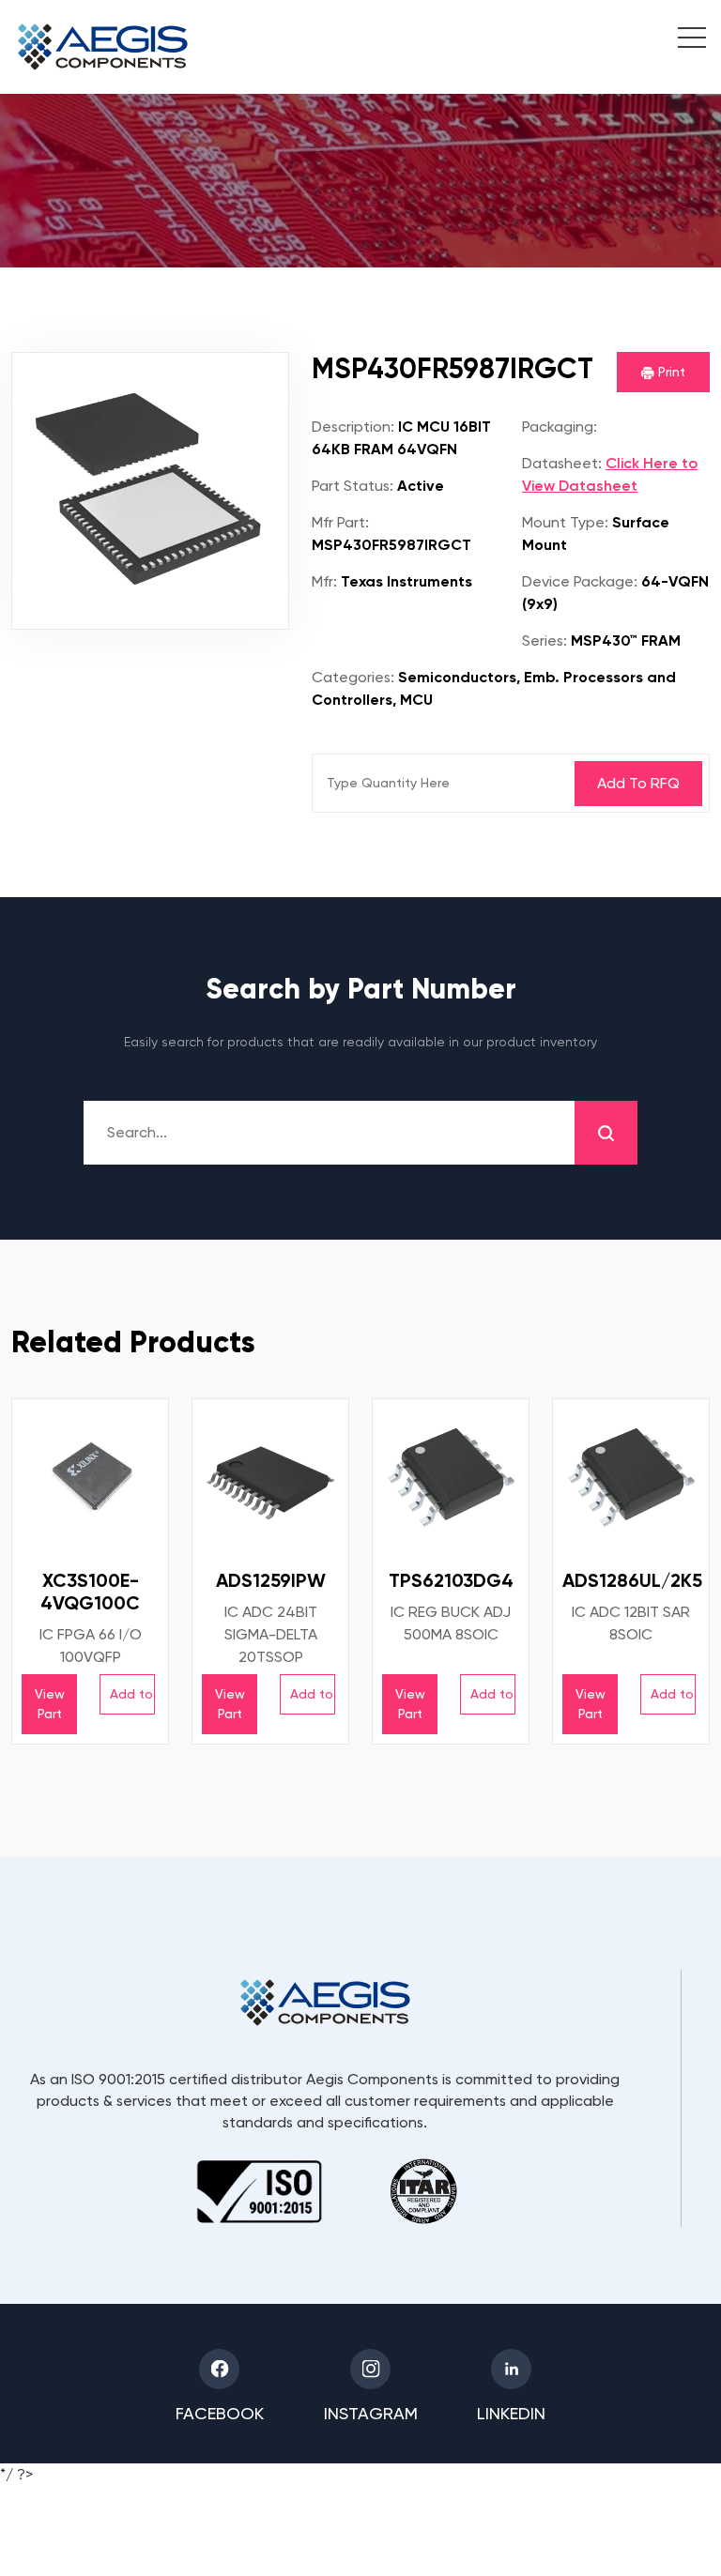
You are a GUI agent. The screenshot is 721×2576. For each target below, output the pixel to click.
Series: (545, 640)
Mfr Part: (340, 522)
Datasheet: (562, 463)
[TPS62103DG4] (451, 1477)
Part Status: (353, 486)
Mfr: (324, 581)
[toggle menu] (682, 40)
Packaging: (560, 427)
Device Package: (580, 581)
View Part (50, 1704)
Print (670, 372)
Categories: (353, 677)
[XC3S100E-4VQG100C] (90, 1477)
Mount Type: (565, 522)
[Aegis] (103, 47)
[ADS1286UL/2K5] (631, 1477)
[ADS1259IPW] (270, 1477)
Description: (353, 427)
